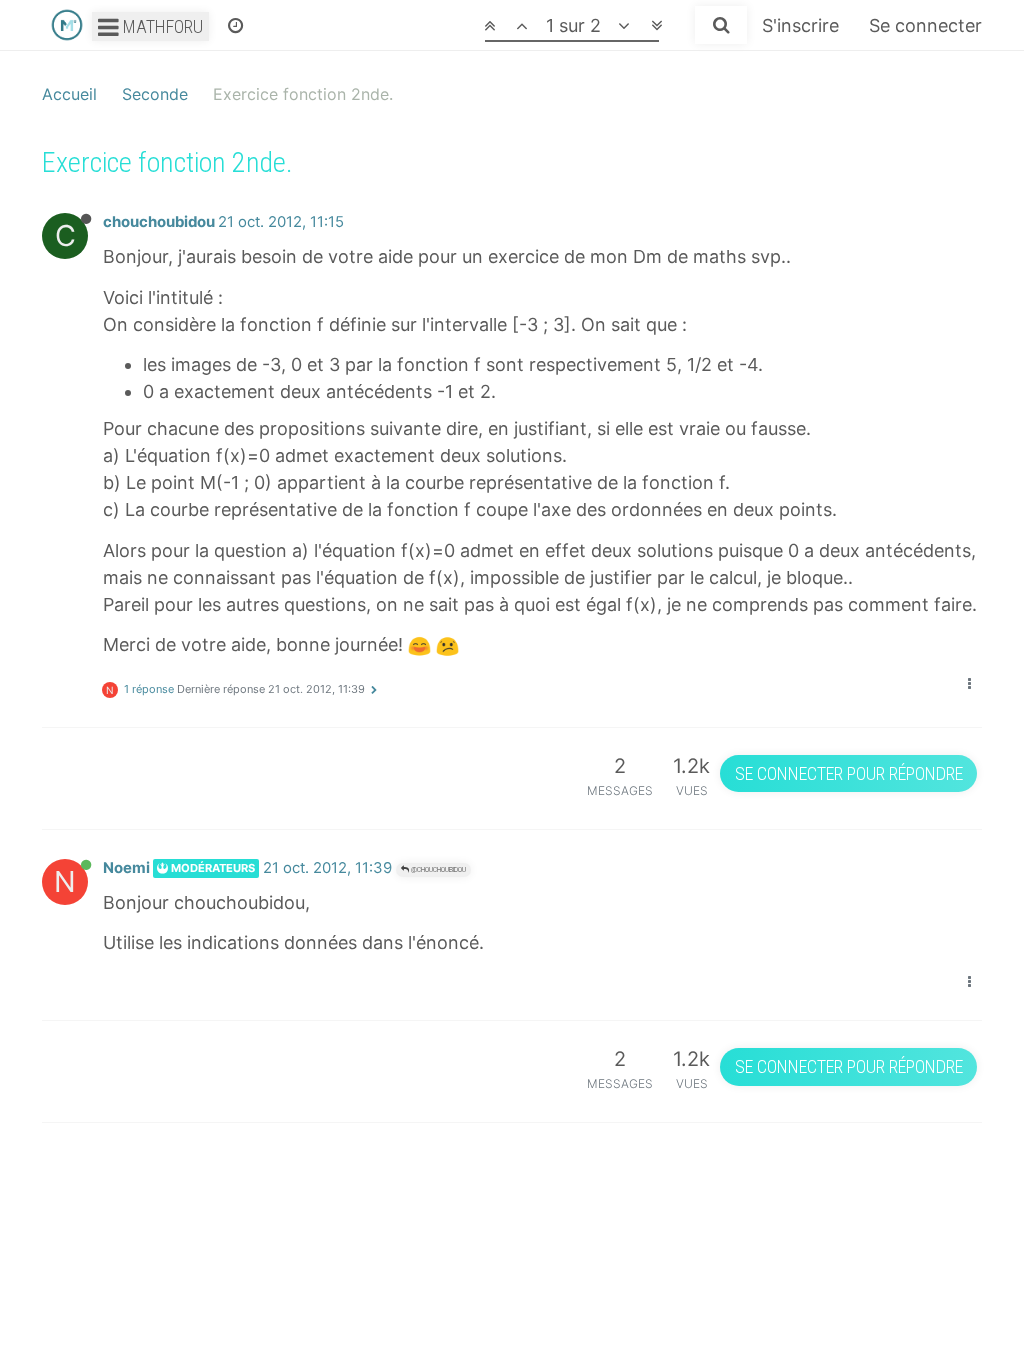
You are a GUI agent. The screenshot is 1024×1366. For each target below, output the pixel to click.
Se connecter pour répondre (849, 773)
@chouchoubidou (437, 869)
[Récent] (235, 25)
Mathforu (161, 26)
